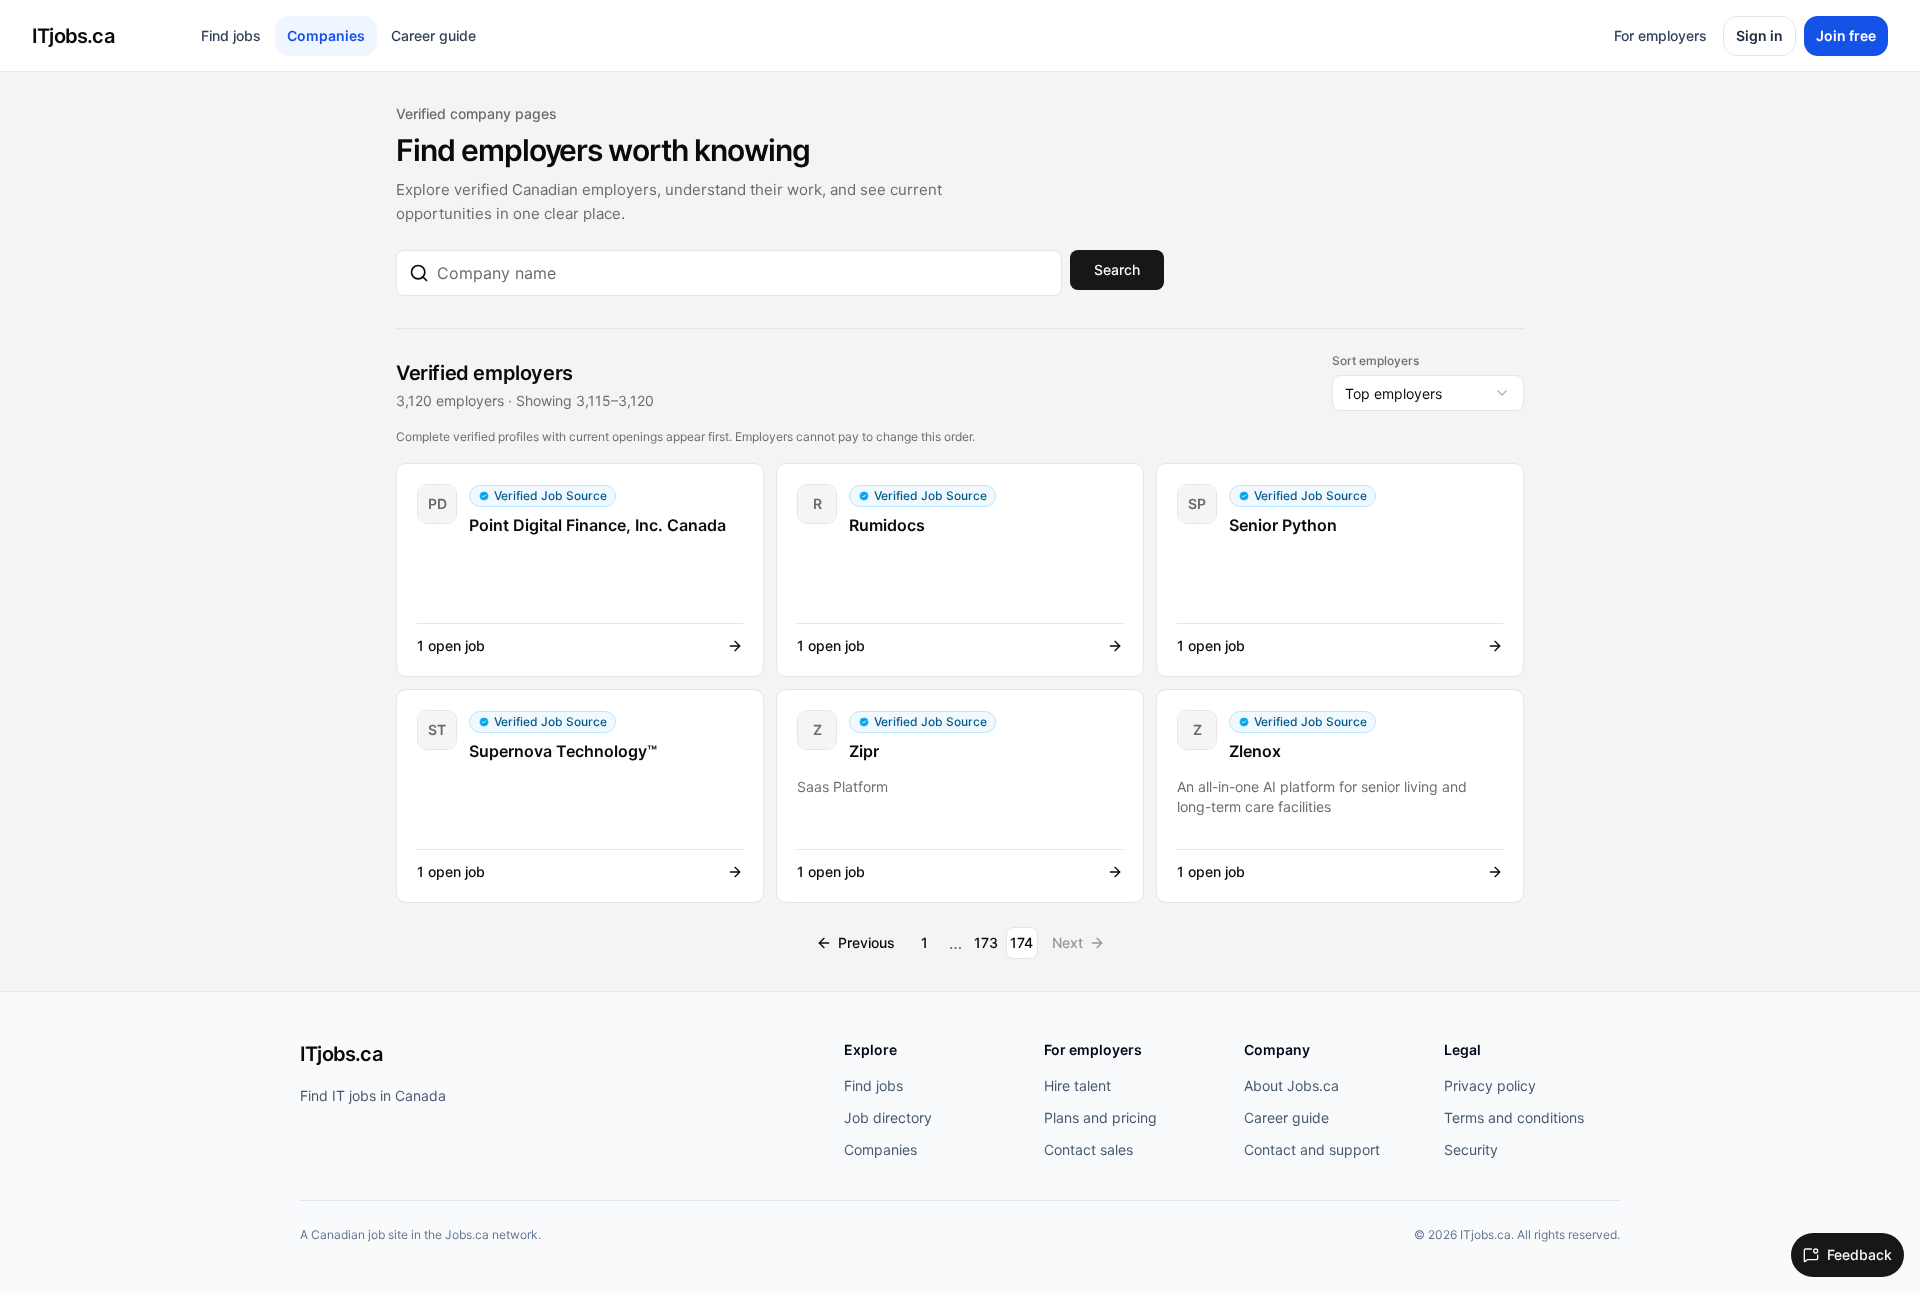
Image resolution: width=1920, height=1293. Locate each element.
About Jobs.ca (1291, 1085)
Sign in (1759, 35)
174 (1021, 942)
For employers (1660, 35)
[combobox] (743, 273)
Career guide (433, 35)
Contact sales (1088, 1149)
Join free (1846, 35)
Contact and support (1312, 1149)
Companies (326, 35)
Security (1471, 1149)
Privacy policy (1490, 1085)
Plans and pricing (1100, 1117)
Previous (866, 942)
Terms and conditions (1514, 1117)
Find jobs (231, 35)
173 (986, 942)
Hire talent (1077, 1085)
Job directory (888, 1117)
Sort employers (1375, 360)
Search (1117, 269)
